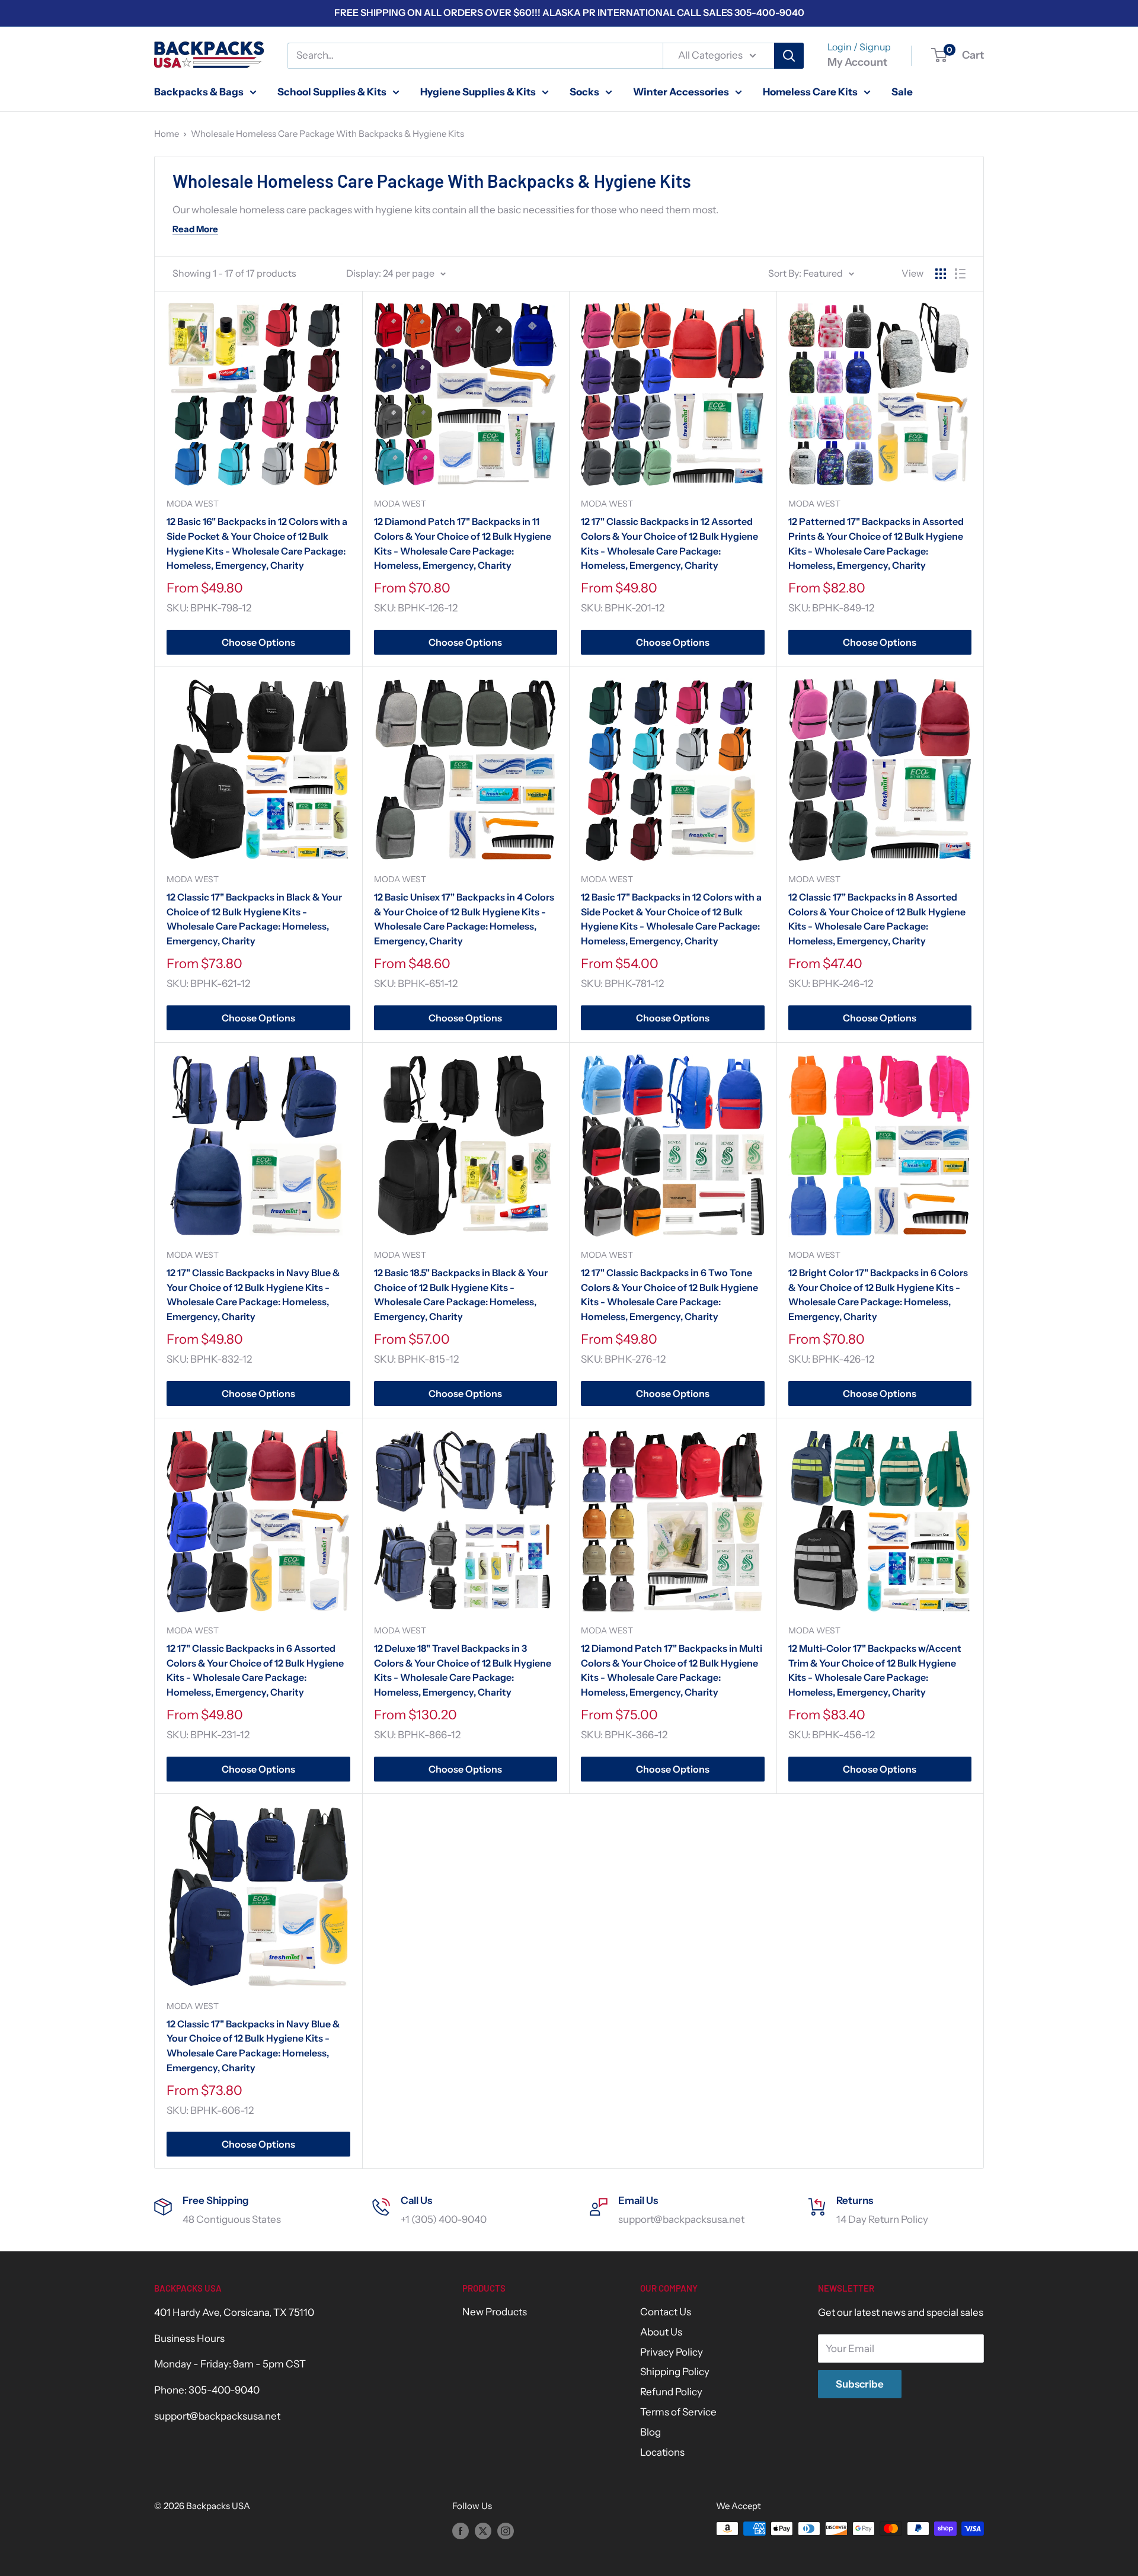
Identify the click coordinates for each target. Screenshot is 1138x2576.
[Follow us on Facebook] (461, 2530)
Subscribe (860, 2384)
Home (167, 134)
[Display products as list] (960, 274)
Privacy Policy (672, 2352)
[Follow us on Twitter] (483, 2530)
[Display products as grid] (941, 274)
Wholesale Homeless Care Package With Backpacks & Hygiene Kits (327, 134)
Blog (650, 2432)
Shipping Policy (675, 2372)
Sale (902, 91)
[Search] (789, 56)
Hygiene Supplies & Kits (478, 91)
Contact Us (666, 2312)
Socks (584, 91)
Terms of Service (678, 2412)
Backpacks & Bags (199, 91)
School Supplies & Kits (332, 91)
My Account (857, 62)
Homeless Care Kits (810, 91)
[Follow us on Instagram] (506, 2530)
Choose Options (258, 642)
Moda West (193, 504)
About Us (661, 2332)
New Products (495, 2312)
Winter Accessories (681, 91)
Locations (662, 2452)
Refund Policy (671, 2392)
